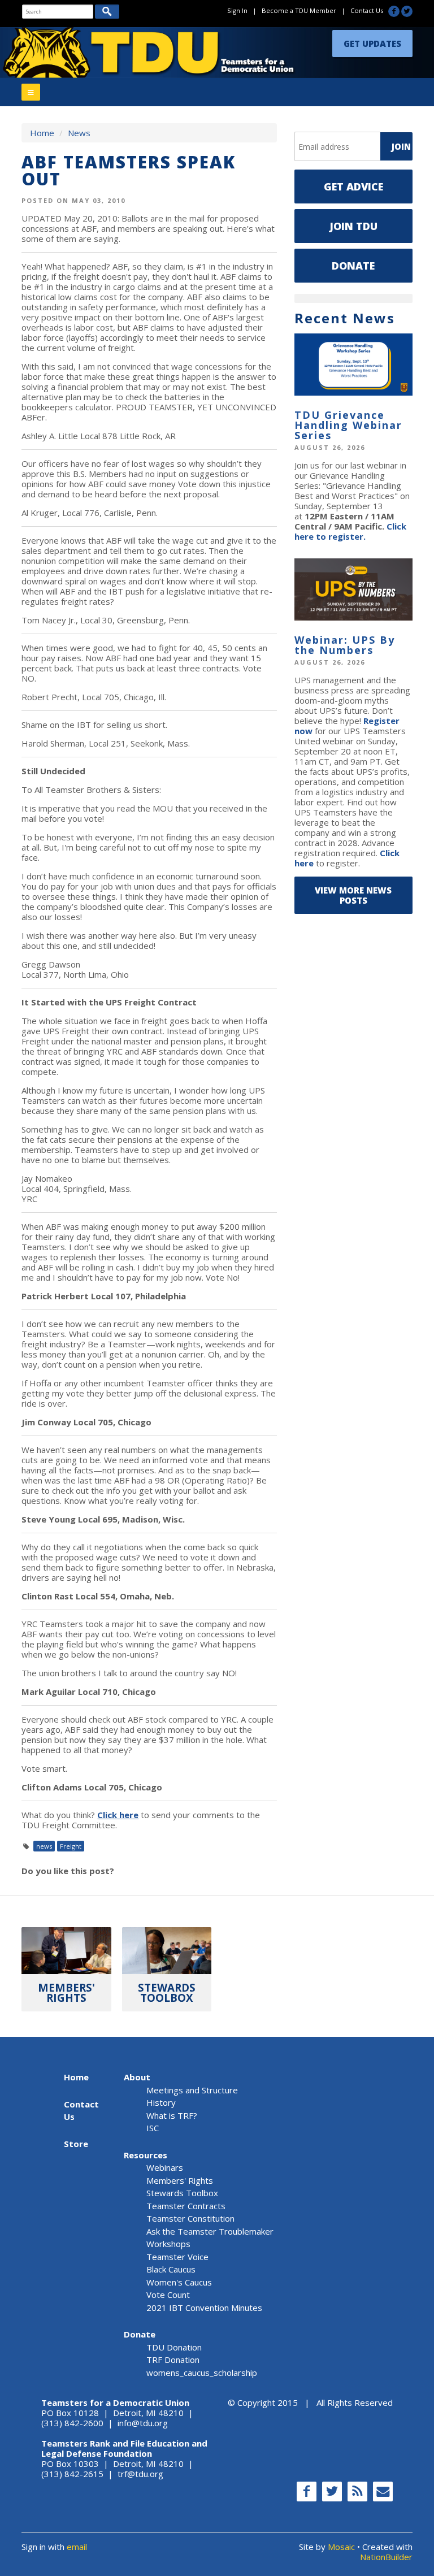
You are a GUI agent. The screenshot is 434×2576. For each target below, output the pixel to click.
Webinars (165, 2167)
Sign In (237, 10)
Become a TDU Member (299, 10)
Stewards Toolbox (182, 2193)
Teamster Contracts (186, 2206)
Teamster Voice (177, 2257)
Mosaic (341, 2547)
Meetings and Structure (192, 2090)
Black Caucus (171, 2269)
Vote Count (168, 2295)
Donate (353, 266)
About (137, 2077)
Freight (71, 1846)
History (161, 2102)
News (79, 133)
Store (76, 2144)
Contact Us (367, 10)
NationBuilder (386, 2557)
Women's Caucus (179, 2282)
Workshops (168, 2244)
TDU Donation (174, 2347)
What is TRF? (172, 2115)
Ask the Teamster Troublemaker (210, 2231)
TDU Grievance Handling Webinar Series (348, 425)
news (44, 1846)
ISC (153, 2128)
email (77, 2547)
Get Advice (353, 187)
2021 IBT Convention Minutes (204, 2308)
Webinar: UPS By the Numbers (345, 645)
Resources (146, 2155)
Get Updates (372, 44)
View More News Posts (353, 895)
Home (42, 133)
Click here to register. (350, 531)
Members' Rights (180, 2180)
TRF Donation (173, 2360)
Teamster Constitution (190, 2218)
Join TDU (353, 226)
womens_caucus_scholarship (202, 2373)
